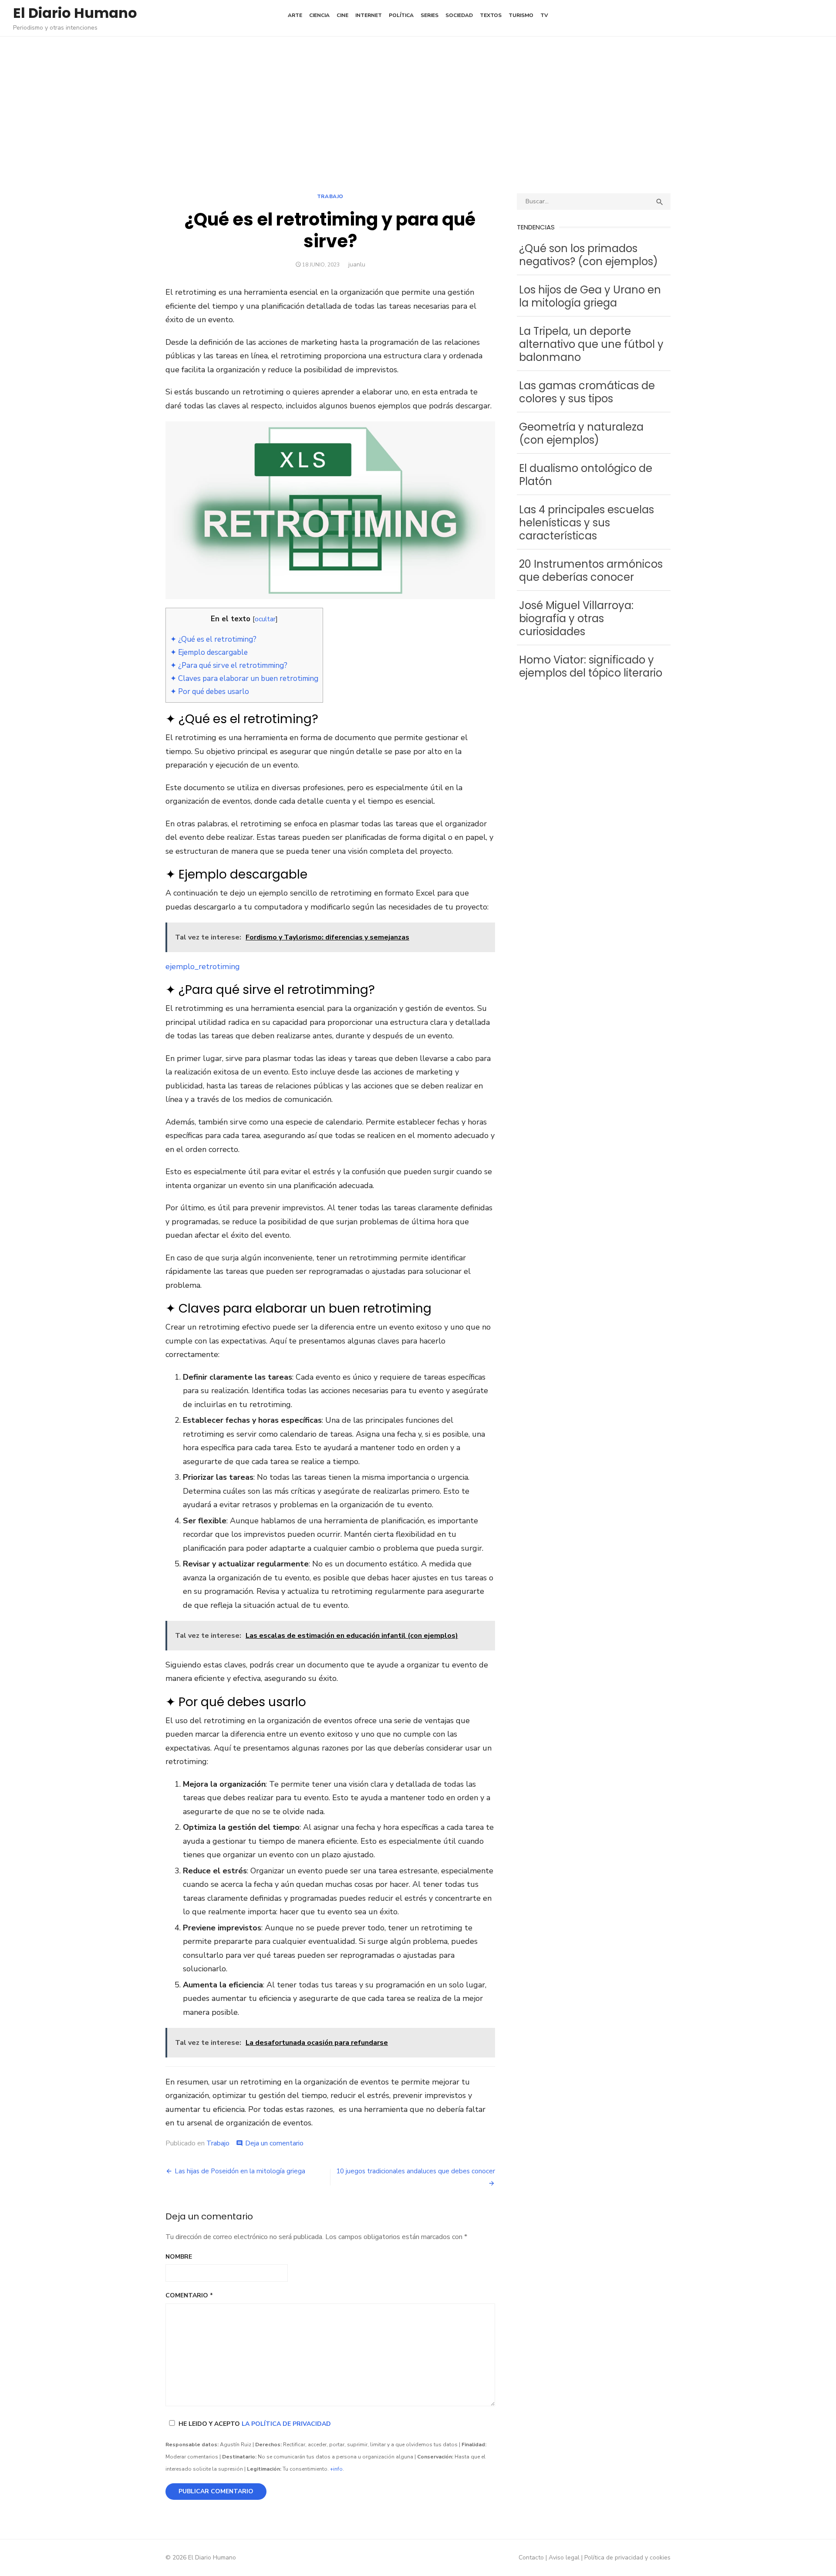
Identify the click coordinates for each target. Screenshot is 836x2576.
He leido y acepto (255, 2424)
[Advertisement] (418, 115)
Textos (491, 15)
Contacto (531, 2557)
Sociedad (459, 15)
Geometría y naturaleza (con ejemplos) (581, 433)
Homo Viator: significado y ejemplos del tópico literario (591, 666)
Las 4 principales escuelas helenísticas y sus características (587, 523)
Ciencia (319, 15)
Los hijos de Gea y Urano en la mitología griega (590, 296)
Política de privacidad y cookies (627, 2557)
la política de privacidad (286, 2424)
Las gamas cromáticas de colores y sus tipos (587, 392)
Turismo (521, 15)
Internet (369, 15)
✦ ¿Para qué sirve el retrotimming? (229, 665)
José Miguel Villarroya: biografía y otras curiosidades (576, 618)
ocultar (265, 619)
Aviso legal (564, 2557)
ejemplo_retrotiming (203, 966)
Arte (295, 15)
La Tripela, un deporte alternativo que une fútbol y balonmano (591, 344)
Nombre (179, 2257)
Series (430, 15)
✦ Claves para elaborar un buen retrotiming (244, 679)
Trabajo (330, 196)
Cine (342, 15)
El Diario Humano (75, 13)
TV (544, 15)
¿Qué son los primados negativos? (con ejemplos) (588, 255)
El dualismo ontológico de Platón (586, 475)
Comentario (189, 2295)
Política (401, 15)
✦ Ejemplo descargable (209, 652)
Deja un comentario (274, 2143)
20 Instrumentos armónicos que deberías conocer (591, 571)
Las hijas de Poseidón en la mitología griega (240, 2171)
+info (336, 2469)
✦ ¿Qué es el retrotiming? (213, 639)
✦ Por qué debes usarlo (210, 692)
